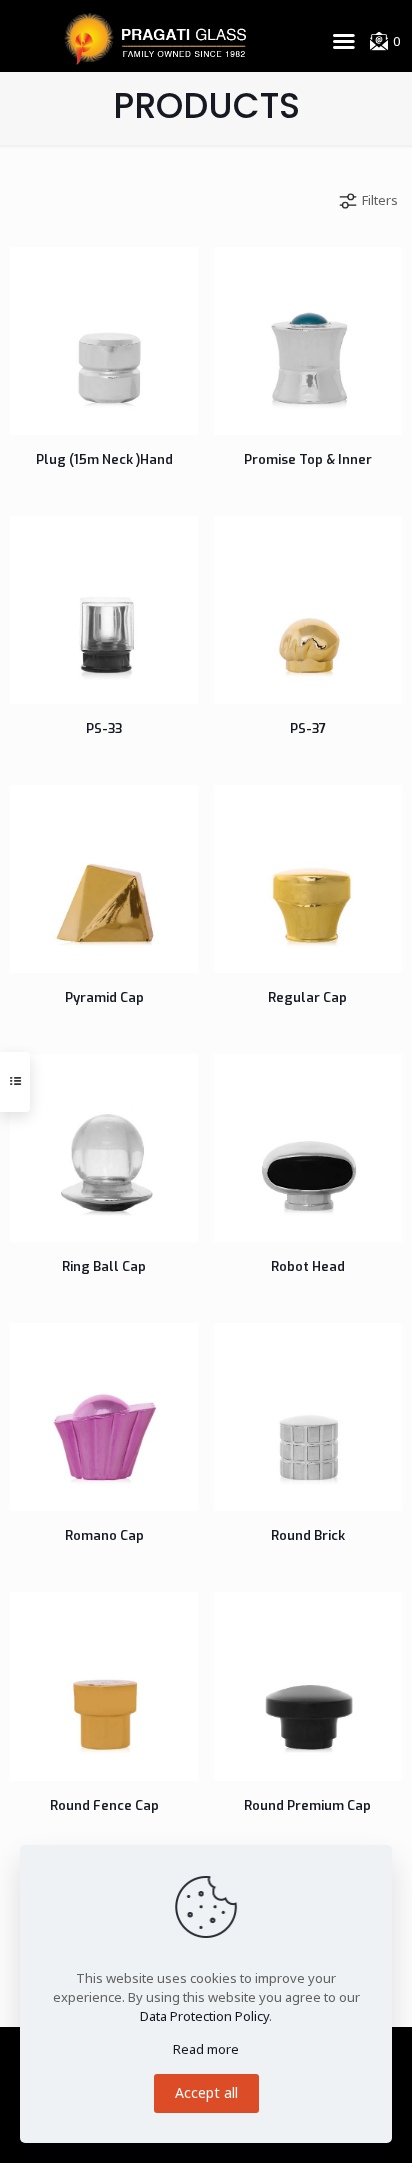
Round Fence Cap (104, 1805)
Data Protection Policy (204, 2016)
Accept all (206, 2092)
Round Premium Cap (307, 1805)
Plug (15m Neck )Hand (104, 459)
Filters (380, 200)
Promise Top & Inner (308, 459)
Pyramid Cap (104, 997)
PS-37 (308, 728)
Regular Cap (307, 997)
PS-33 (104, 728)
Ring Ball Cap (104, 1266)
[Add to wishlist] (98, 275)
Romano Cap (104, 1535)
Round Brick (308, 1535)
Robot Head (308, 1266)
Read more (206, 2049)
